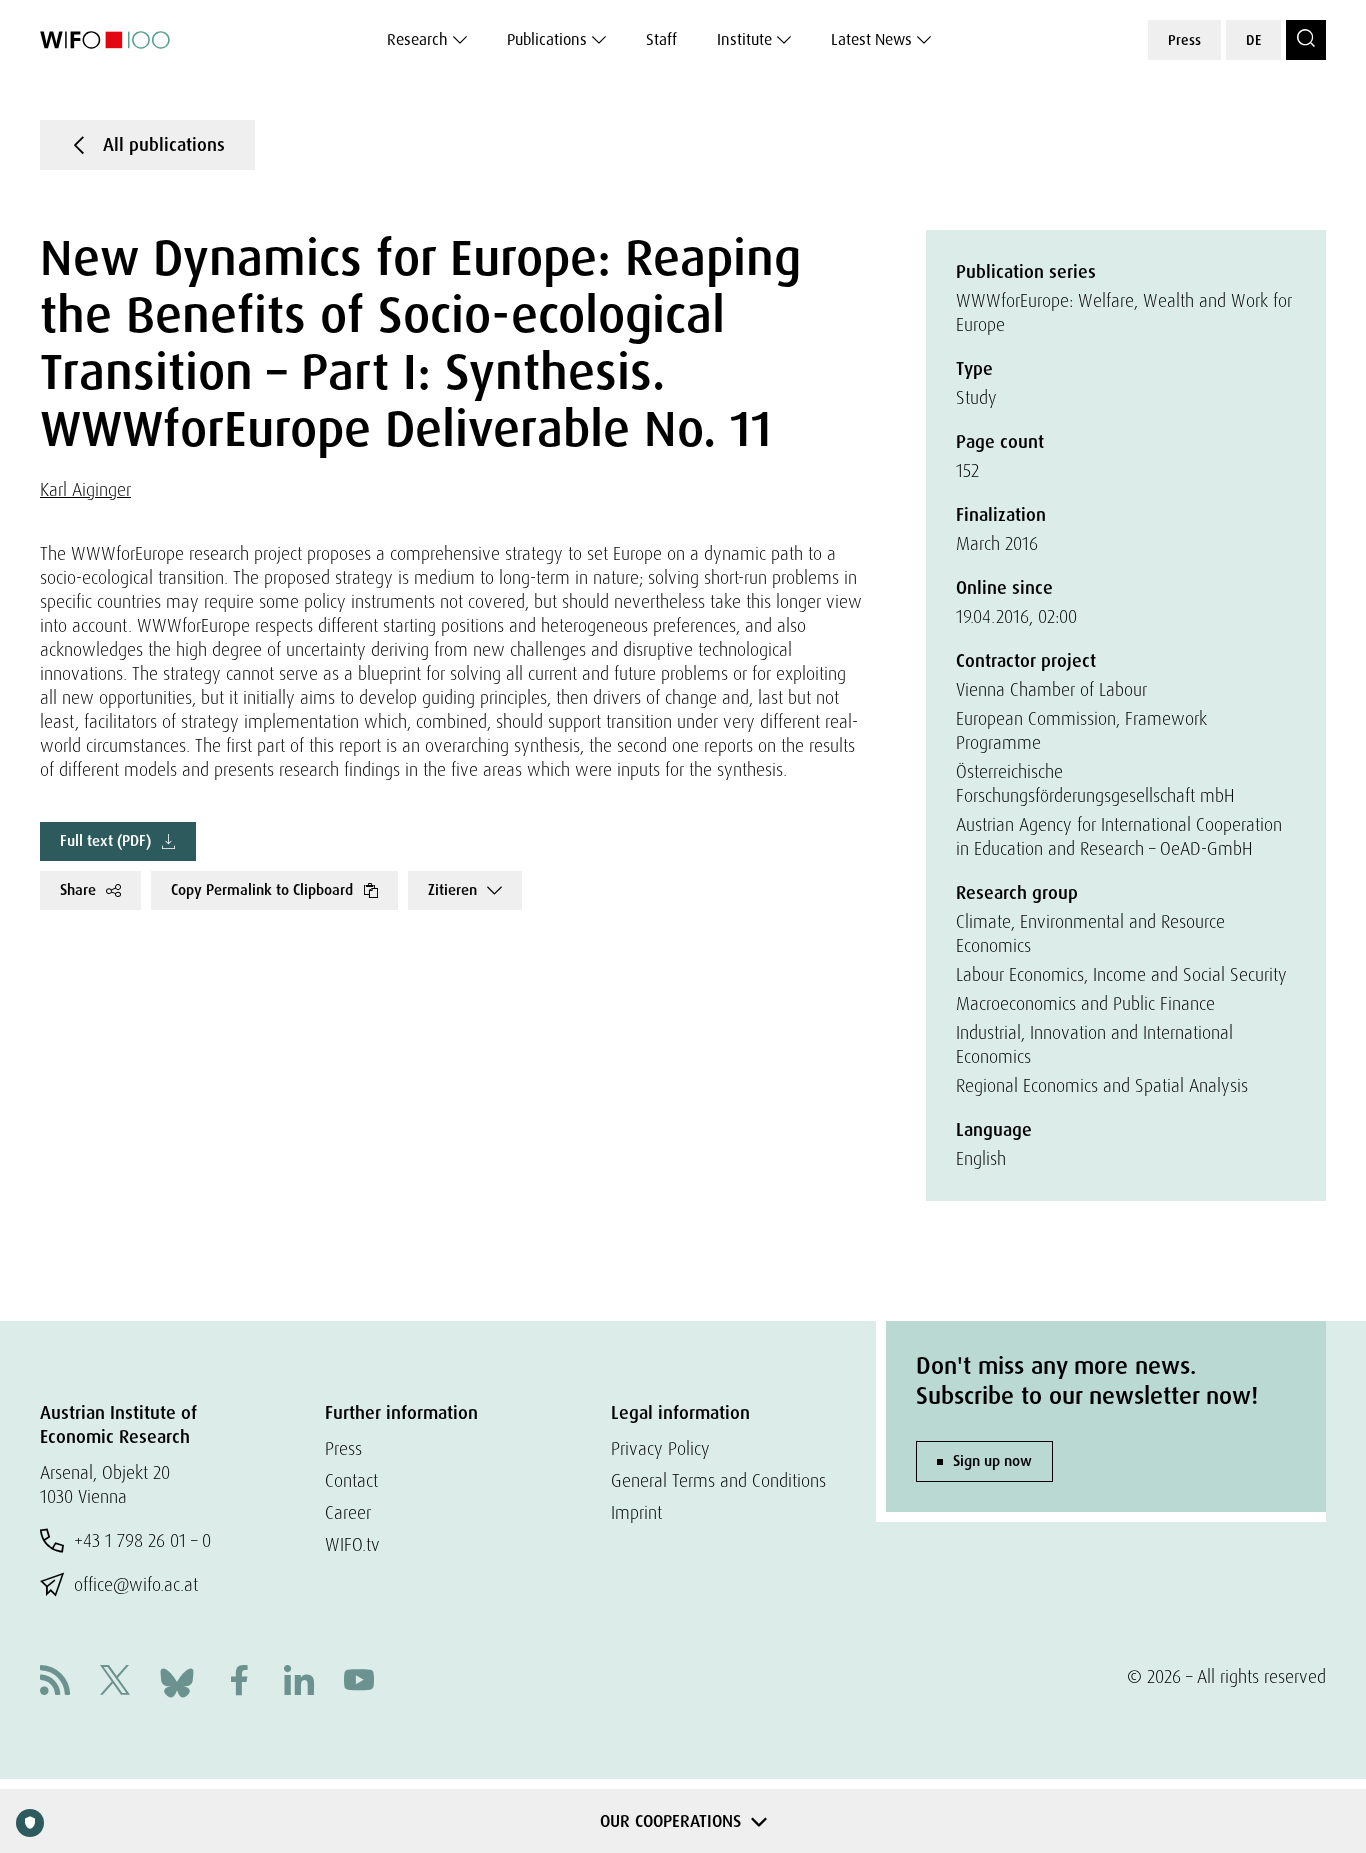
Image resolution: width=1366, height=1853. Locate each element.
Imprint (636, 1512)
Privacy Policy (660, 1448)
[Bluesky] (177, 1680)
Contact (351, 1480)
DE (1253, 40)
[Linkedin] (299, 1682)
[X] (115, 1682)
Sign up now (992, 1461)
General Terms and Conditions (718, 1480)
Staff (661, 39)
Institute (744, 39)
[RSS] (55, 1682)
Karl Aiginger (85, 489)
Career (348, 1512)
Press (1184, 40)
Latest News (871, 39)
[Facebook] (239, 1682)
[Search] (1306, 40)
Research (417, 39)
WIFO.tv (352, 1544)
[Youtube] (359, 1682)
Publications (547, 39)
